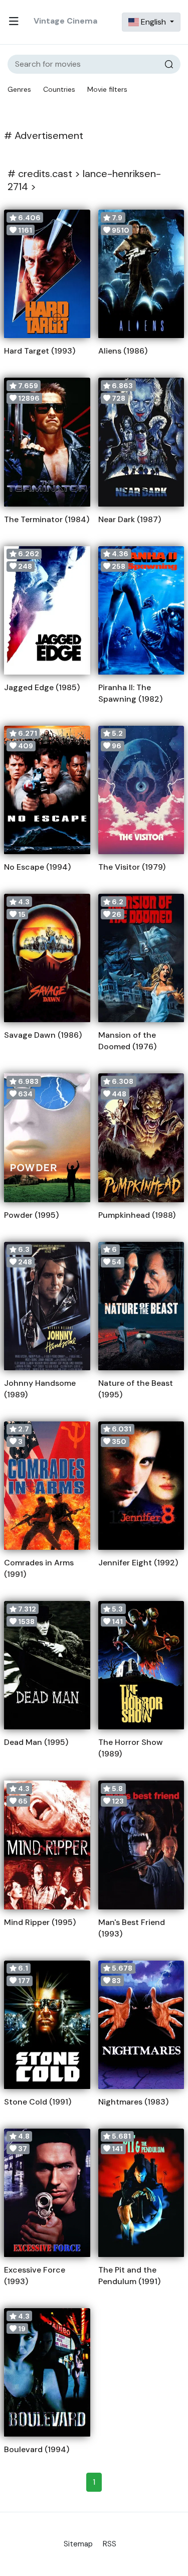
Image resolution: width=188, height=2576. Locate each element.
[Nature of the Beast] (141, 1306)
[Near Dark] (141, 442)
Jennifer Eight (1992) (138, 1563)
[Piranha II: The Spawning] (141, 610)
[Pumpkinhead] (141, 1138)
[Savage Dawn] (47, 958)
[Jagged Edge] (47, 610)
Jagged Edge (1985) (42, 687)
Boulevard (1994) (37, 2449)
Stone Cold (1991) (38, 2102)
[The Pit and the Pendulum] (141, 2193)
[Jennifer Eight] (141, 1486)
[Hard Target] (47, 274)
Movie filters (107, 89)
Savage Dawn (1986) (43, 1035)
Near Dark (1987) (130, 519)
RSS (110, 2544)
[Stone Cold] (47, 2025)
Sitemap (78, 2544)
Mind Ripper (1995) (40, 1922)
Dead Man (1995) (36, 1742)
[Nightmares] (141, 2025)
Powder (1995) (31, 1215)
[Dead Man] (47, 1665)
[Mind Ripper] (47, 1845)
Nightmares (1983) (133, 2102)
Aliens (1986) (123, 351)
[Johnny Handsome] (47, 1306)
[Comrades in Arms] (47, 1486)
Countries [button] (59, 89)
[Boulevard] (47, 2372)
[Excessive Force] (47, 2193)
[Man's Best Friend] (141, 1845)
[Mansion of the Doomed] (141, 958)
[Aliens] (141, 274)
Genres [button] (19, 89)
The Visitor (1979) (132, 867)
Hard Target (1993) (40, 351)
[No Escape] (47, 790)
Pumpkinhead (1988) (137, 1215)
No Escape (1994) (37, 867)
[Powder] (47, 1138)
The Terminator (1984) (47, 519)
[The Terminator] (47, 442)
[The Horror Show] (141, 1665)
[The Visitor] (141, 790)
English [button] (153, 22)
